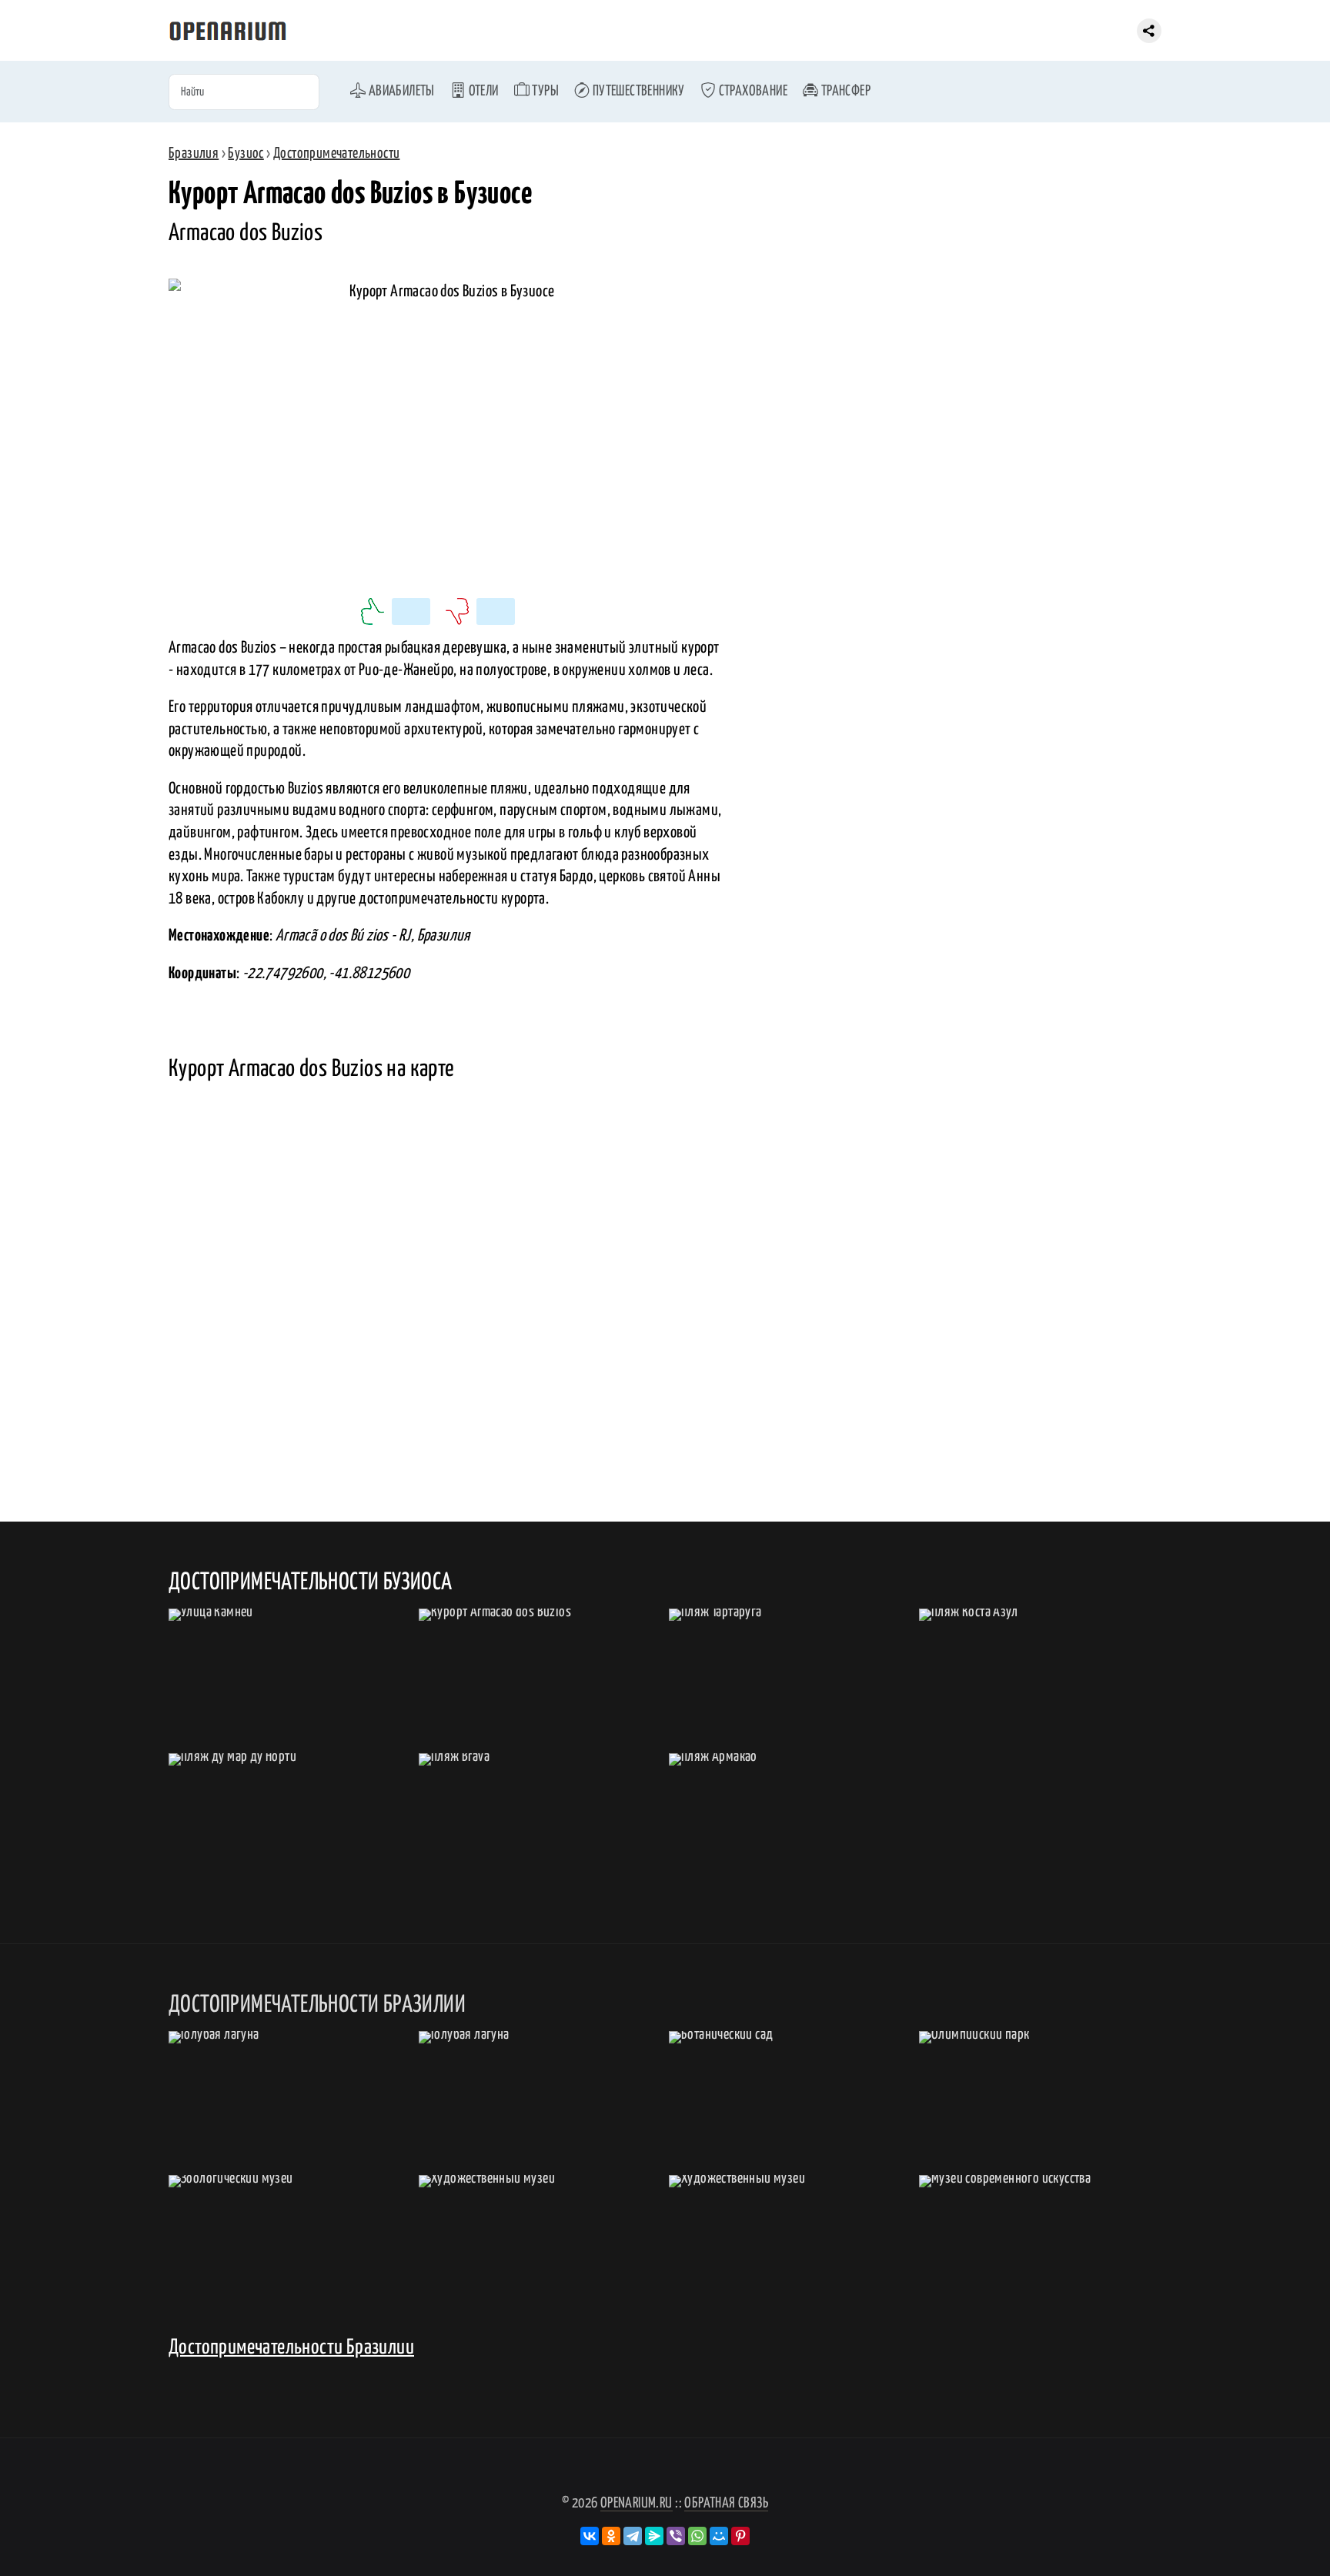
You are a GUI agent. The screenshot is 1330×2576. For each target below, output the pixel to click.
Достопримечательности (336, 154)
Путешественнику (637, 91)
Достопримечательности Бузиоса (311, 1582)
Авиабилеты (400, 91)
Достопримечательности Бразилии (291, 2348)
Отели (482, 91)
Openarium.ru (637, 2503)
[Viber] (676, 2536)
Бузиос (246, 154)
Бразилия (194, 154)
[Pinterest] (740, 2536)
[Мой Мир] (719, 2536)
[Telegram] (633, 2536)
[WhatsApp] (697, 2536)
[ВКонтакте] (590, 2536)
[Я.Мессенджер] (654, 2536)
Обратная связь (726, 2503)
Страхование (752, 91)
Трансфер (844, 91)
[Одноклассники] (611, 2536)
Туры (544, 91)
